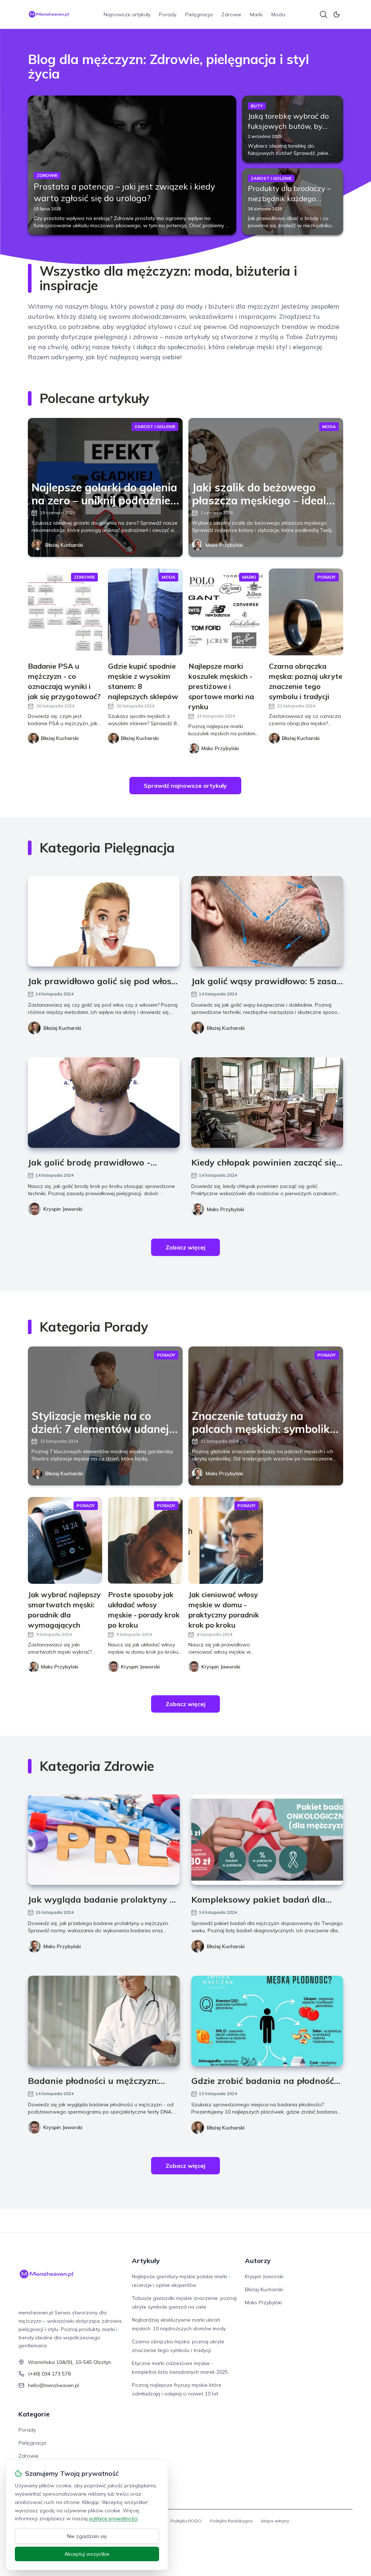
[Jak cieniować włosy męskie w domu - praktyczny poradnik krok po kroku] (226, 1540)
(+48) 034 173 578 (49, 2374)
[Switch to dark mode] (337, 14)
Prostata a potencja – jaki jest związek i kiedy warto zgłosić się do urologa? (124, 192)
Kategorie (34, 2414)
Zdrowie (231, 14)
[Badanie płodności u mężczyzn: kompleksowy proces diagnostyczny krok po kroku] (104, 2021)
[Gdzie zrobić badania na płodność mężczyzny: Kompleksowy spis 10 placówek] (267, 2021)
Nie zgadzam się (87, 2536)
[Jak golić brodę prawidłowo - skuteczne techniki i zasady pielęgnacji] (104, 1103)
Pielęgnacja (199, 14)
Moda (278, 14)
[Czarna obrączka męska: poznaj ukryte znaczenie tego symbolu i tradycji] (306, 612)
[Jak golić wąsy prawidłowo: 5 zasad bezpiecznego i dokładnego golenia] (267, 921)
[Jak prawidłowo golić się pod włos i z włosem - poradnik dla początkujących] (104, 921)
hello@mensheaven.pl (53, 2385)
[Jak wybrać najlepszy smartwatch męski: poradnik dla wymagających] (65, 1540)
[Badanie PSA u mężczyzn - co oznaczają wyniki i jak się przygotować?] (65, 612)
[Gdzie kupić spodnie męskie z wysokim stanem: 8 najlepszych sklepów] (145, 612)
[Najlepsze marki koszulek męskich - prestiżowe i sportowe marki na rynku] (226, 612)
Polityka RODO (186, 2521)
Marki (256, 14)
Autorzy (258, 2261)
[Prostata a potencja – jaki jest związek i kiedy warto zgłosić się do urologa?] (132, 165)
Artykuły (146, 2261)
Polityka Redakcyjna (231, 2521)
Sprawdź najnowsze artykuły (185, 786)
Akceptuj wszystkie (87, 2554)
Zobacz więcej (185, 1247)
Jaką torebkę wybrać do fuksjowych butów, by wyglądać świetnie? (288, 126)
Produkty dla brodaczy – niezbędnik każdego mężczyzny (289, 198)
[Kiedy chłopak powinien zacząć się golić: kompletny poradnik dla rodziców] (267, 1103)
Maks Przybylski (224, 545)
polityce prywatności (113, 2518)
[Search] (324, 14)
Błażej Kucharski (64, 545)
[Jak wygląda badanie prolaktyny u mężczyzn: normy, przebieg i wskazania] (104, 1840)
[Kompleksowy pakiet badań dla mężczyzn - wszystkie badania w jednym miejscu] (267, 1840)
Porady (168, 14)
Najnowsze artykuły (127, 14)
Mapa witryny (275, 2521)
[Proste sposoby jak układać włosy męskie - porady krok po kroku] (145, 1540)
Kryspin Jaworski (63, 1209)
